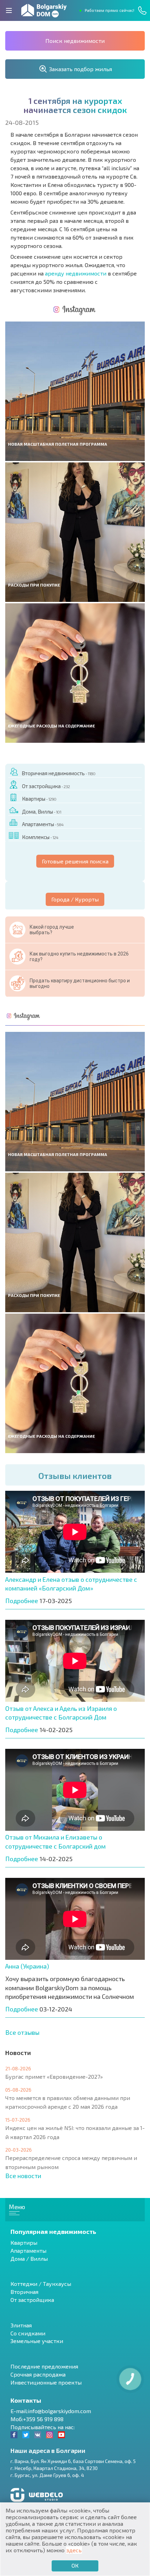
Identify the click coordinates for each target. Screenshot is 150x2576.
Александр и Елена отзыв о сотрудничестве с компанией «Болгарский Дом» (71, 1584)
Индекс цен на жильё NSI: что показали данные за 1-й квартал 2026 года (75, 2132)
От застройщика (46, 786)
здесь (74, 2550)
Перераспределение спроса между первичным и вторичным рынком (71, 2162)
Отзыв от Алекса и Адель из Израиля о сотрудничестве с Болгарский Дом (61, 1713)
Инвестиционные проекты (46, 2382)
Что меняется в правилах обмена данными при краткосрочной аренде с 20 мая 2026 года (68, 2102)
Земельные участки (37, 2341)
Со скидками (28, 2333)
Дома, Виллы (42, 811)
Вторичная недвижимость (58, 773)
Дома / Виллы (29, 2258)
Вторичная (24, 2292)
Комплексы (40, 837)
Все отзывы (22, 2032)
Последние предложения (44, 2366)
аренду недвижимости (76, 273)
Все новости (23, 2176)
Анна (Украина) (27, 1966)
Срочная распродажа (38, 2374)
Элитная (21, 2325)
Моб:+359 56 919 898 (37, 2419)
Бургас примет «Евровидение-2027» (54, 2076)
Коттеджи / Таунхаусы (41, 2284)
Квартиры (39, 799)
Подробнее (22, 1601)
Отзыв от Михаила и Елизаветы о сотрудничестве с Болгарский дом (55, 1842)
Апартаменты (43, 824)
